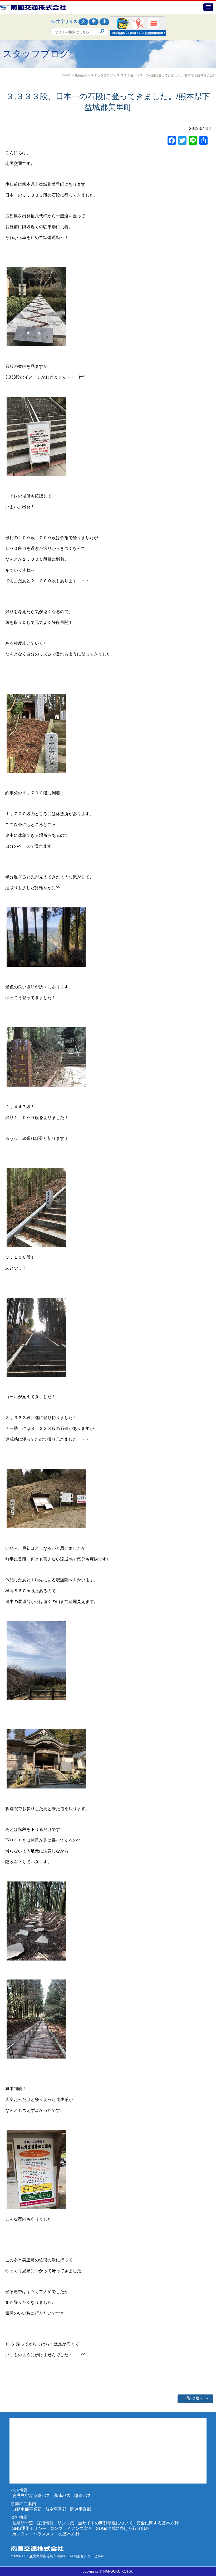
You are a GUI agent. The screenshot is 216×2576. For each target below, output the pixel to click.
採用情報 (45, 2523)
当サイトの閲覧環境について (105, 2523)
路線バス (83, 2496)
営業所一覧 (23, 2523)
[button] (208, 7)
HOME (67, 75)
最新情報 (81, 75)
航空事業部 (56, 2509)
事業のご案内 (23, 2504)
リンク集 (66, 2523)
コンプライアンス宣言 (71, 2528)
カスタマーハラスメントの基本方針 (46, 2534)
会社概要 (19, 2517)
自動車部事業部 (27, 2509)
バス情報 (19, 2490)
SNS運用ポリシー (29, 2528)
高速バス (62, 2496)
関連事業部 (81, 2509)
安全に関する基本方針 (158, 2523)
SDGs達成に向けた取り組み (123, 2528)
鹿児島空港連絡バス (31, 2496)
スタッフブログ (102, 75)
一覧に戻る (193, 2398)
